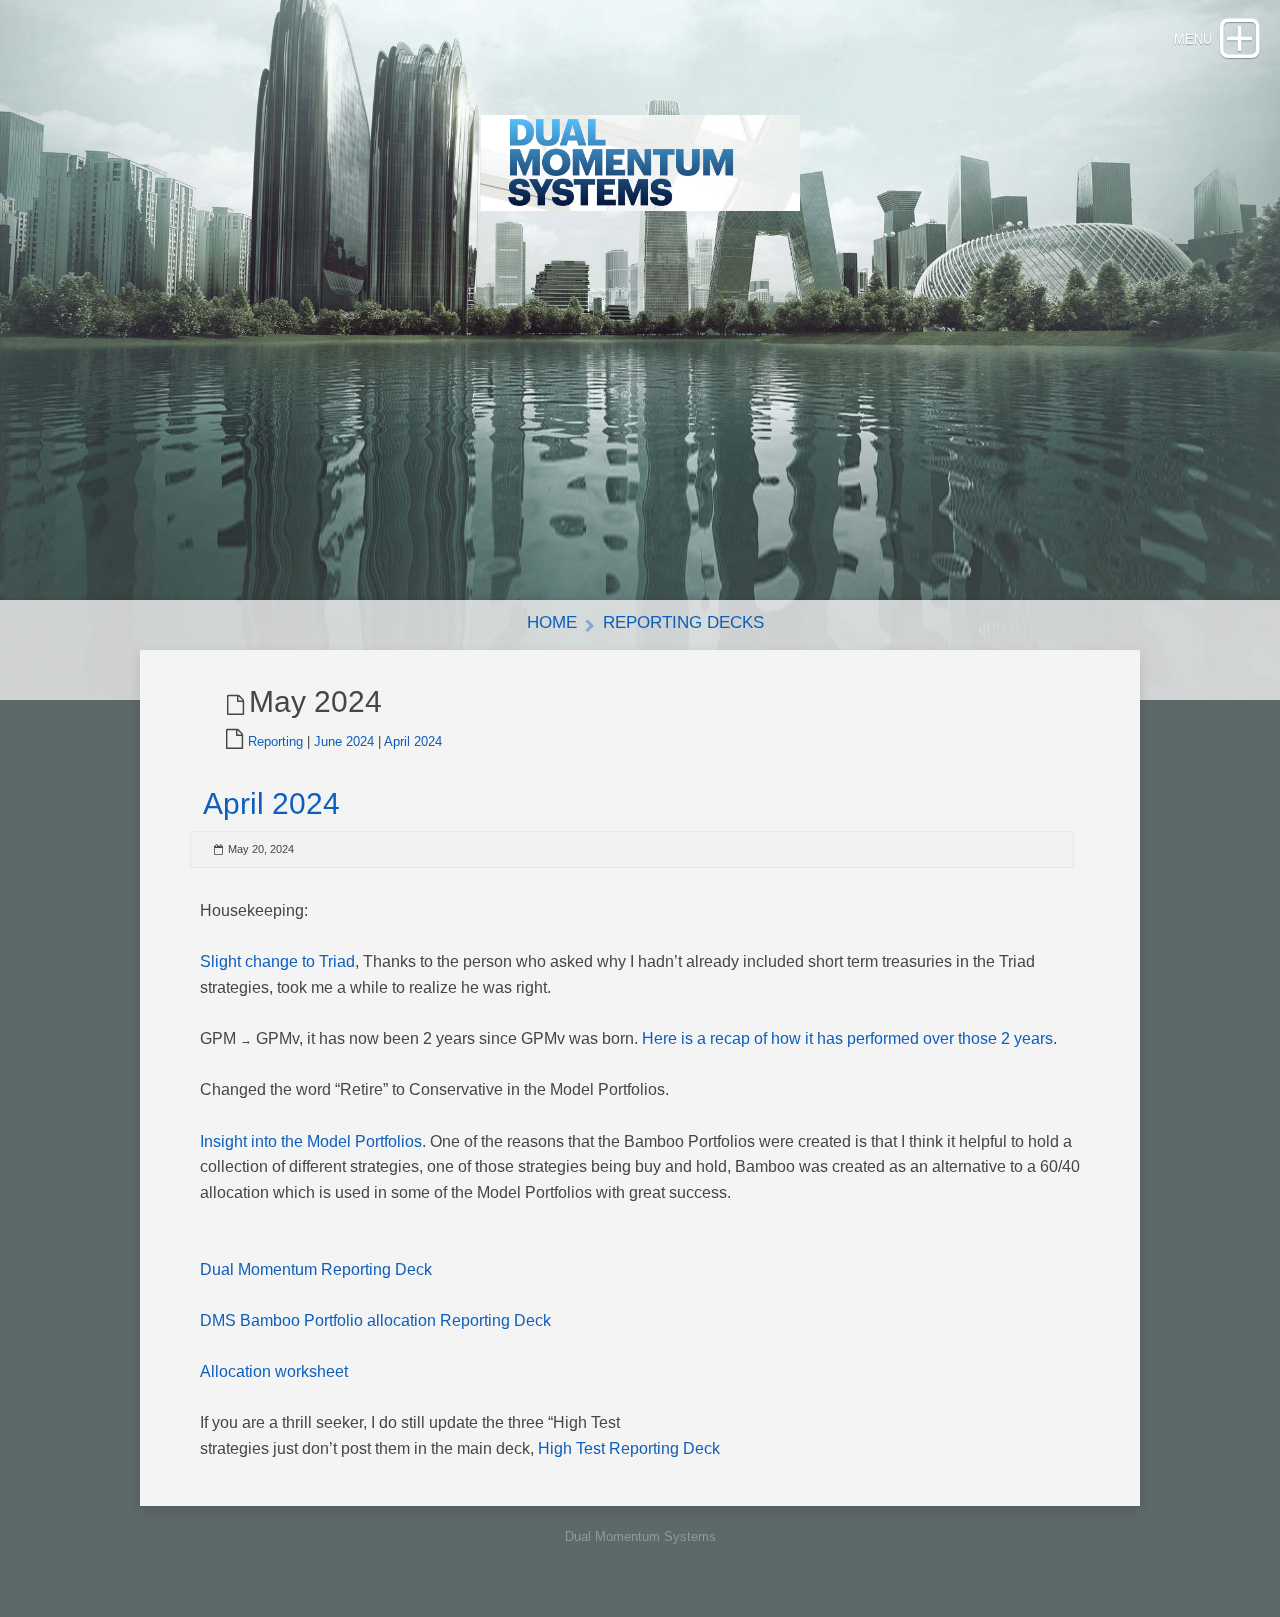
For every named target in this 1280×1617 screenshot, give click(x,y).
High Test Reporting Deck (629, 1448)
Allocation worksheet (274, 1371)
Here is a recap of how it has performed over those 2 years (847, 1038)
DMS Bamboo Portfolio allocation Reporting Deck (375, 1320)
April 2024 (413, 741)
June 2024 (344, 741)
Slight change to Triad (277, 961)
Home (552, 622)
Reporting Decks (683, 622)
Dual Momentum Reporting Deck (316, 1269)
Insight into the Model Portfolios (311, 1141)
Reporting (275, 741)
